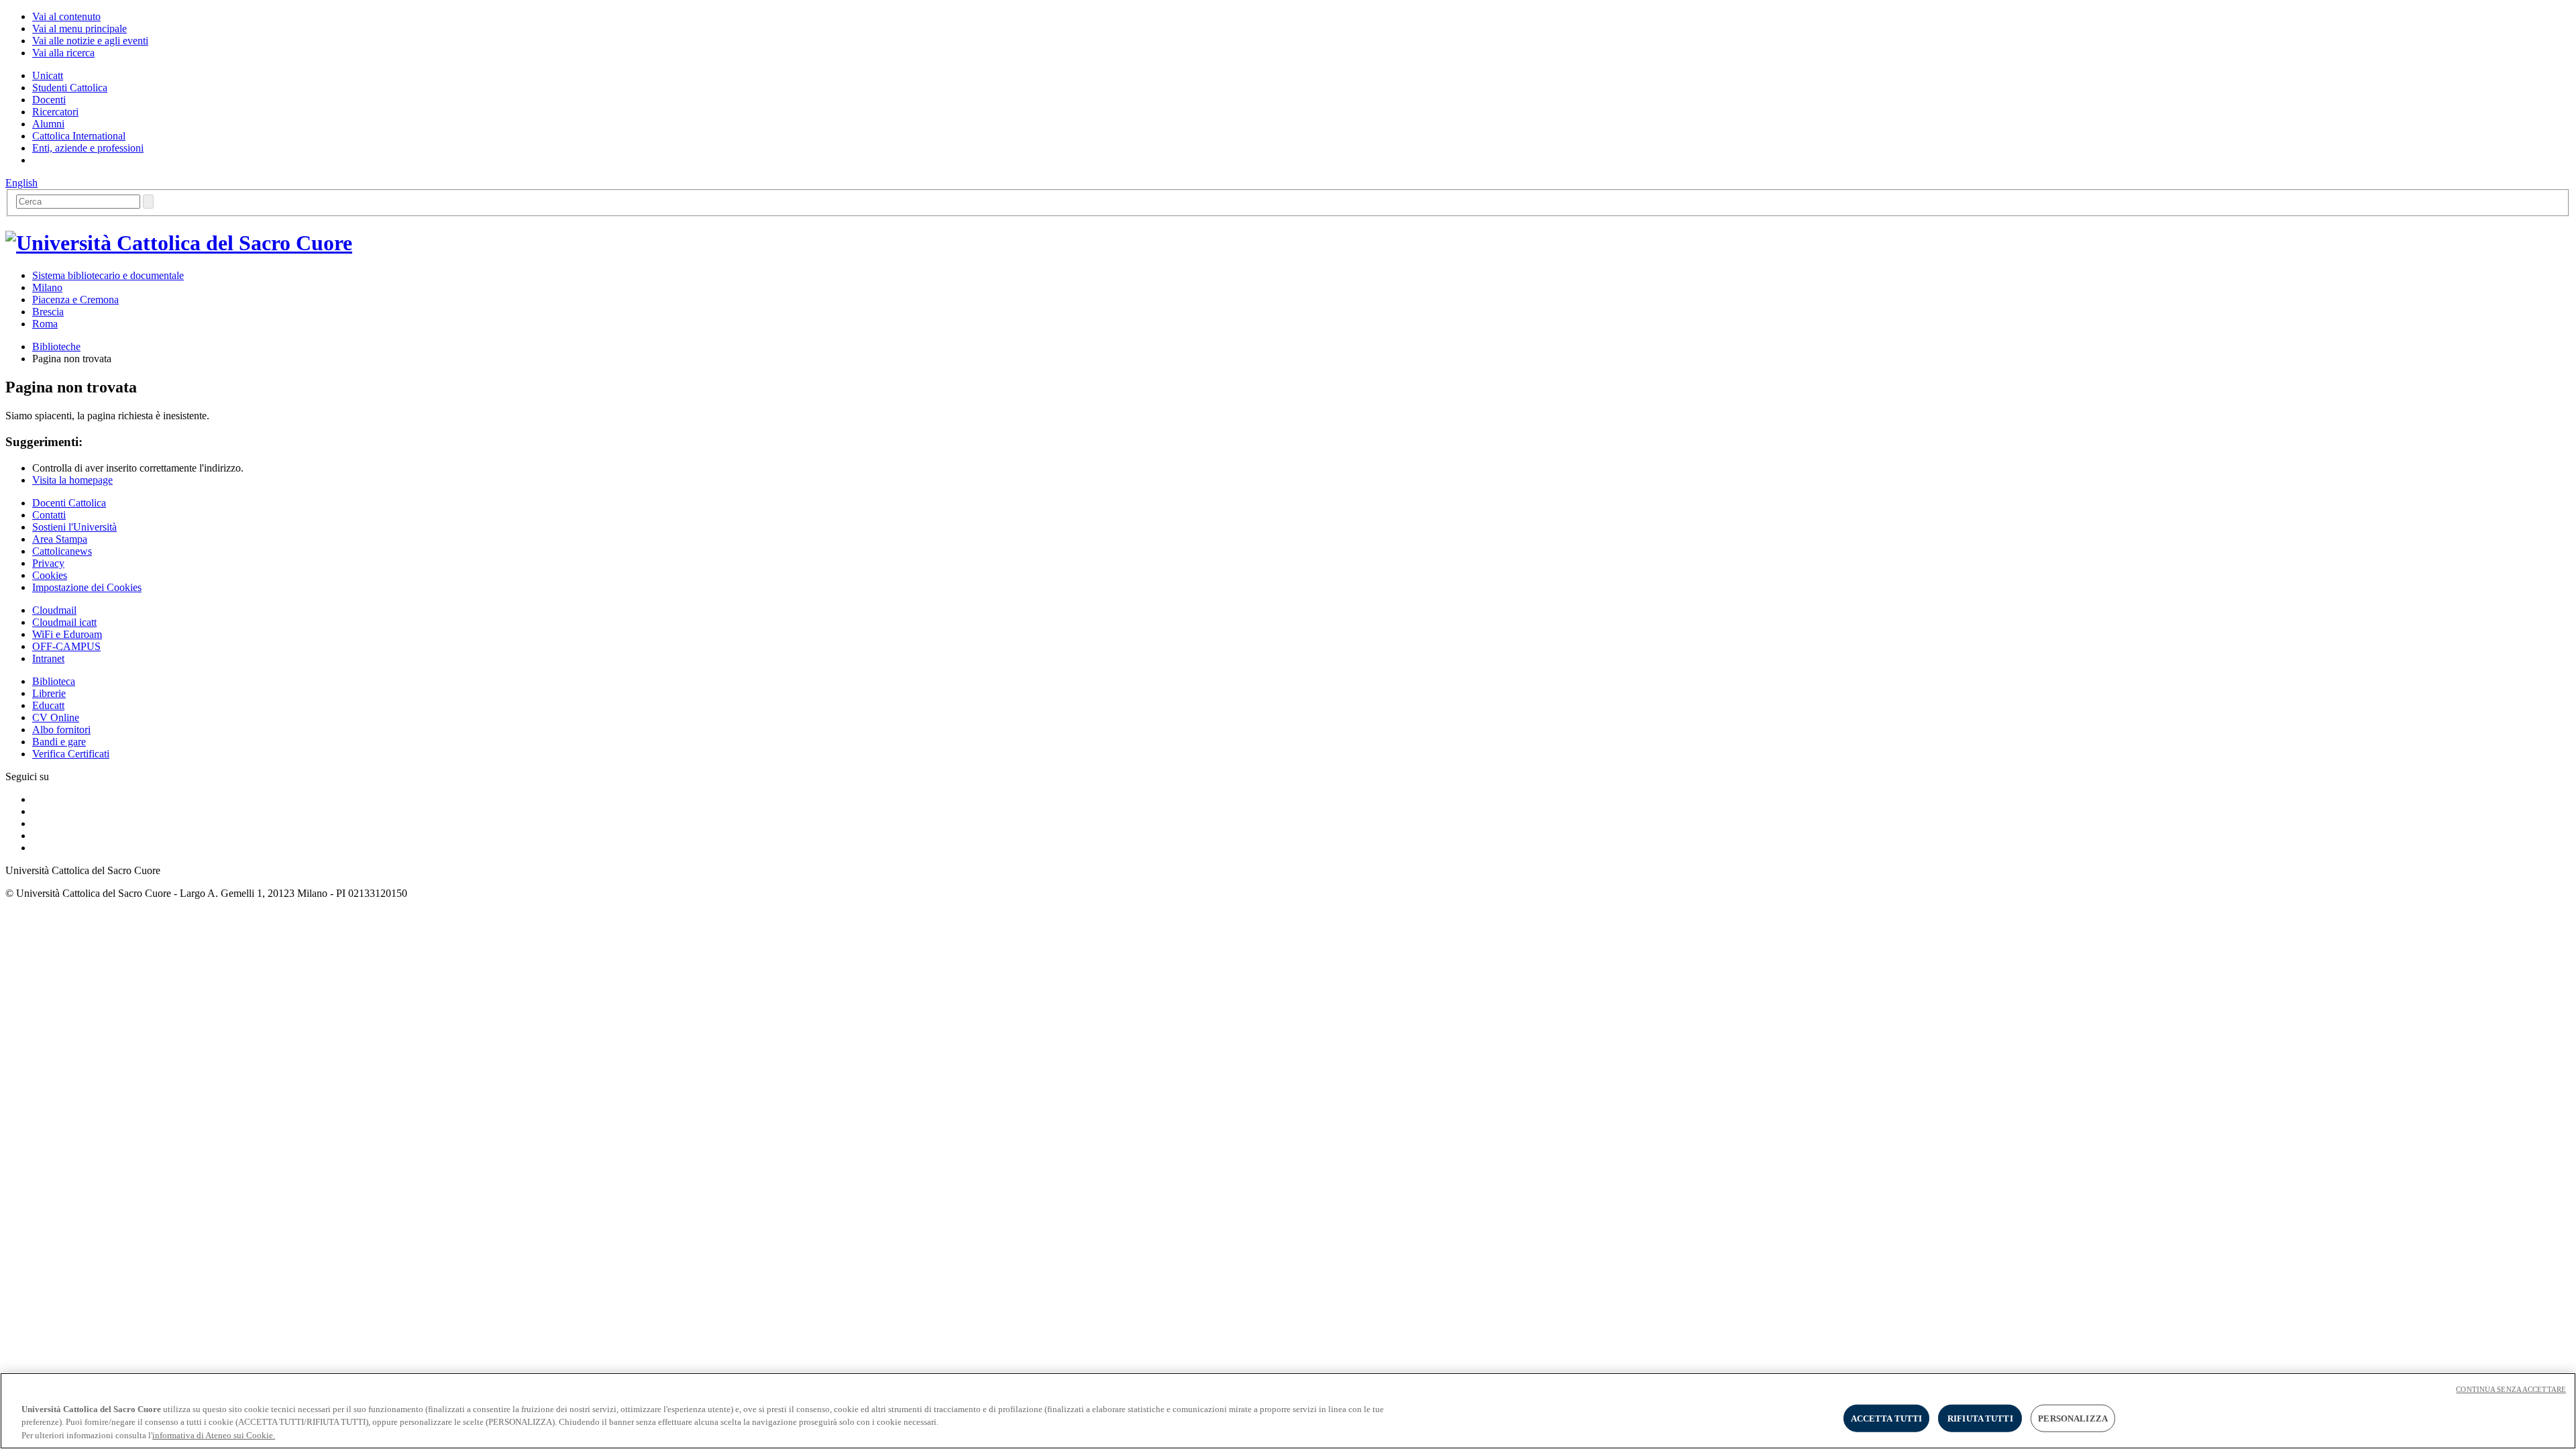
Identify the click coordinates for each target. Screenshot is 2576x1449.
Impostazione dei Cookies (87, 587)
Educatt (48, 705)
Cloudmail (54, 610)
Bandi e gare (59, 742)
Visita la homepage (72, 480)
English (21, 183)
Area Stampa (60, 539)
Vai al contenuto (66, 16)
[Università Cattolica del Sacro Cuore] (179, 243)
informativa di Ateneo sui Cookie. (214, 1435)
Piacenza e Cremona (75, 300)
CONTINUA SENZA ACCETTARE (2511, 1389)
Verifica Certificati (71, 754)
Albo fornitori (61, 730)
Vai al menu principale (79, 29)
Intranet (48, 658)
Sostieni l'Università (74, 527)
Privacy (48, 563)
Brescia (48, 312)
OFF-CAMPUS (66, 646)
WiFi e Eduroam (67, 634)
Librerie (49, 693)
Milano (47, 287)
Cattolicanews (62, 551)
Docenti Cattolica (69, 503)
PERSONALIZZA (2073, 1418)
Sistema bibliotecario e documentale (108, 275)
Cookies (50, 575)
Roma (45, 324)
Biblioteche (56, 346)
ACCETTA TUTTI (1887, 1418)
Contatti (49, 515)
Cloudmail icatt (64, 622)
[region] (1288, 1411)
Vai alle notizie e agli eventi (90, 41)
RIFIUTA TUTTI (1980, 1418)
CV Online (56, 717)
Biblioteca (54, 681)
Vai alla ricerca (63, 53)
